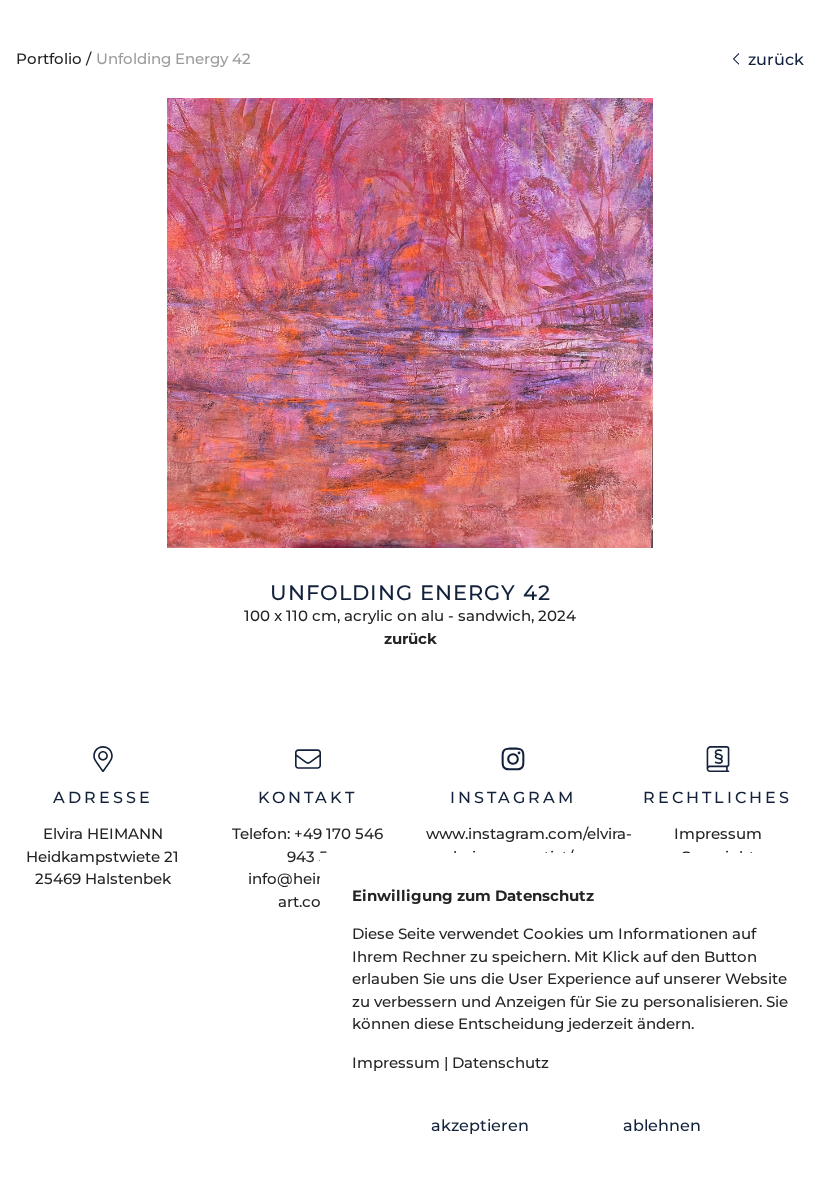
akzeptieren (480, 1125)
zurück (772, 59)
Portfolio (49, 58)
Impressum (718, 833)
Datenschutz (500, 1062)
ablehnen (662, 1125)
